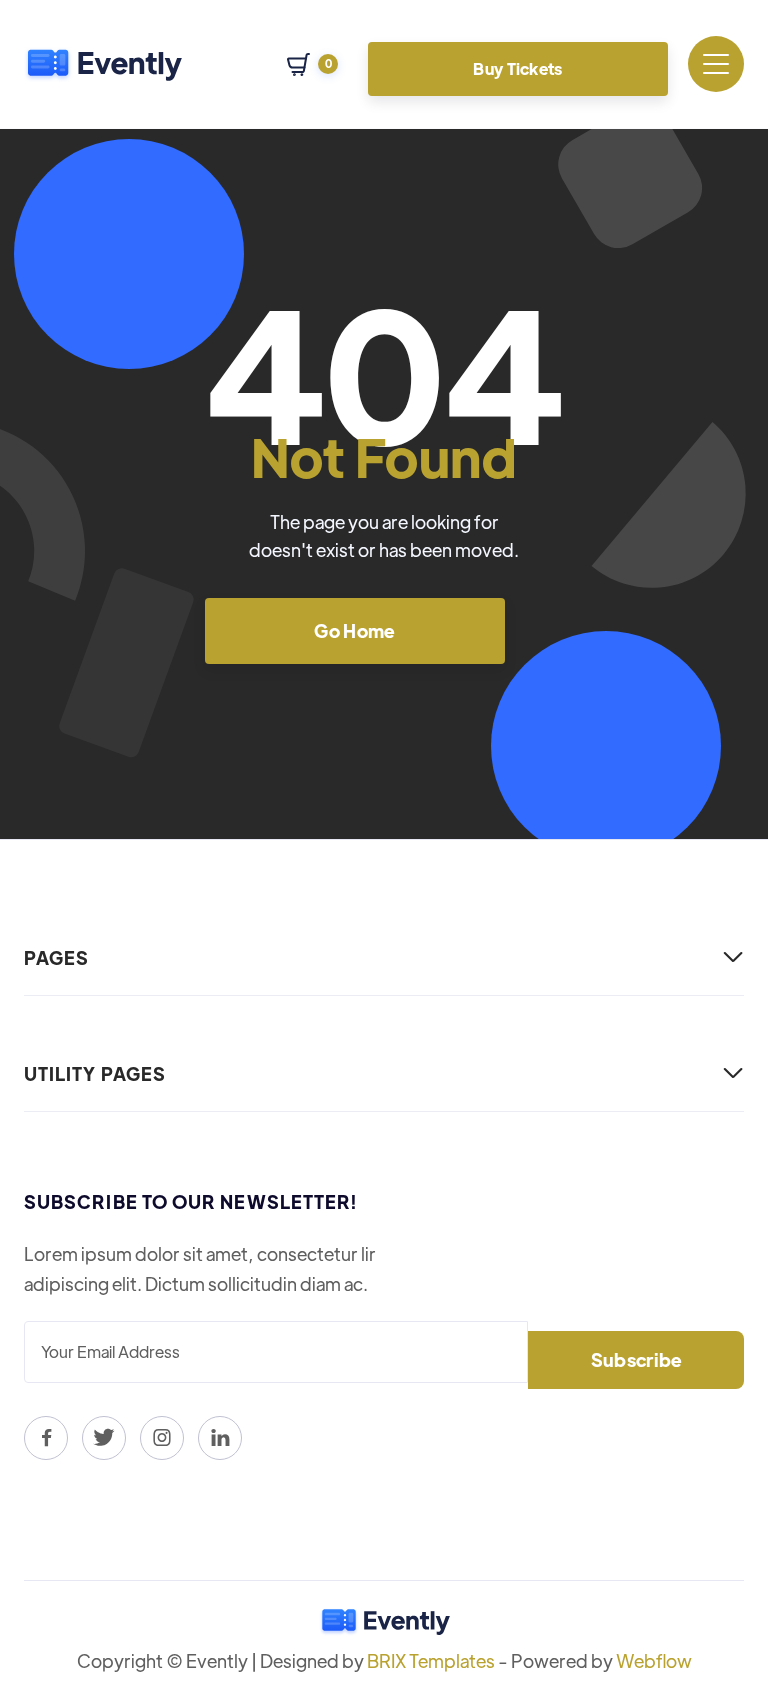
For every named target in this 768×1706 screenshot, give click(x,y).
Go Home (354, 630)
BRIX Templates (431, 1660)
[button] (312, 64)
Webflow (654, 1660)
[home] (103, 64)
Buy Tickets (518, 68)
